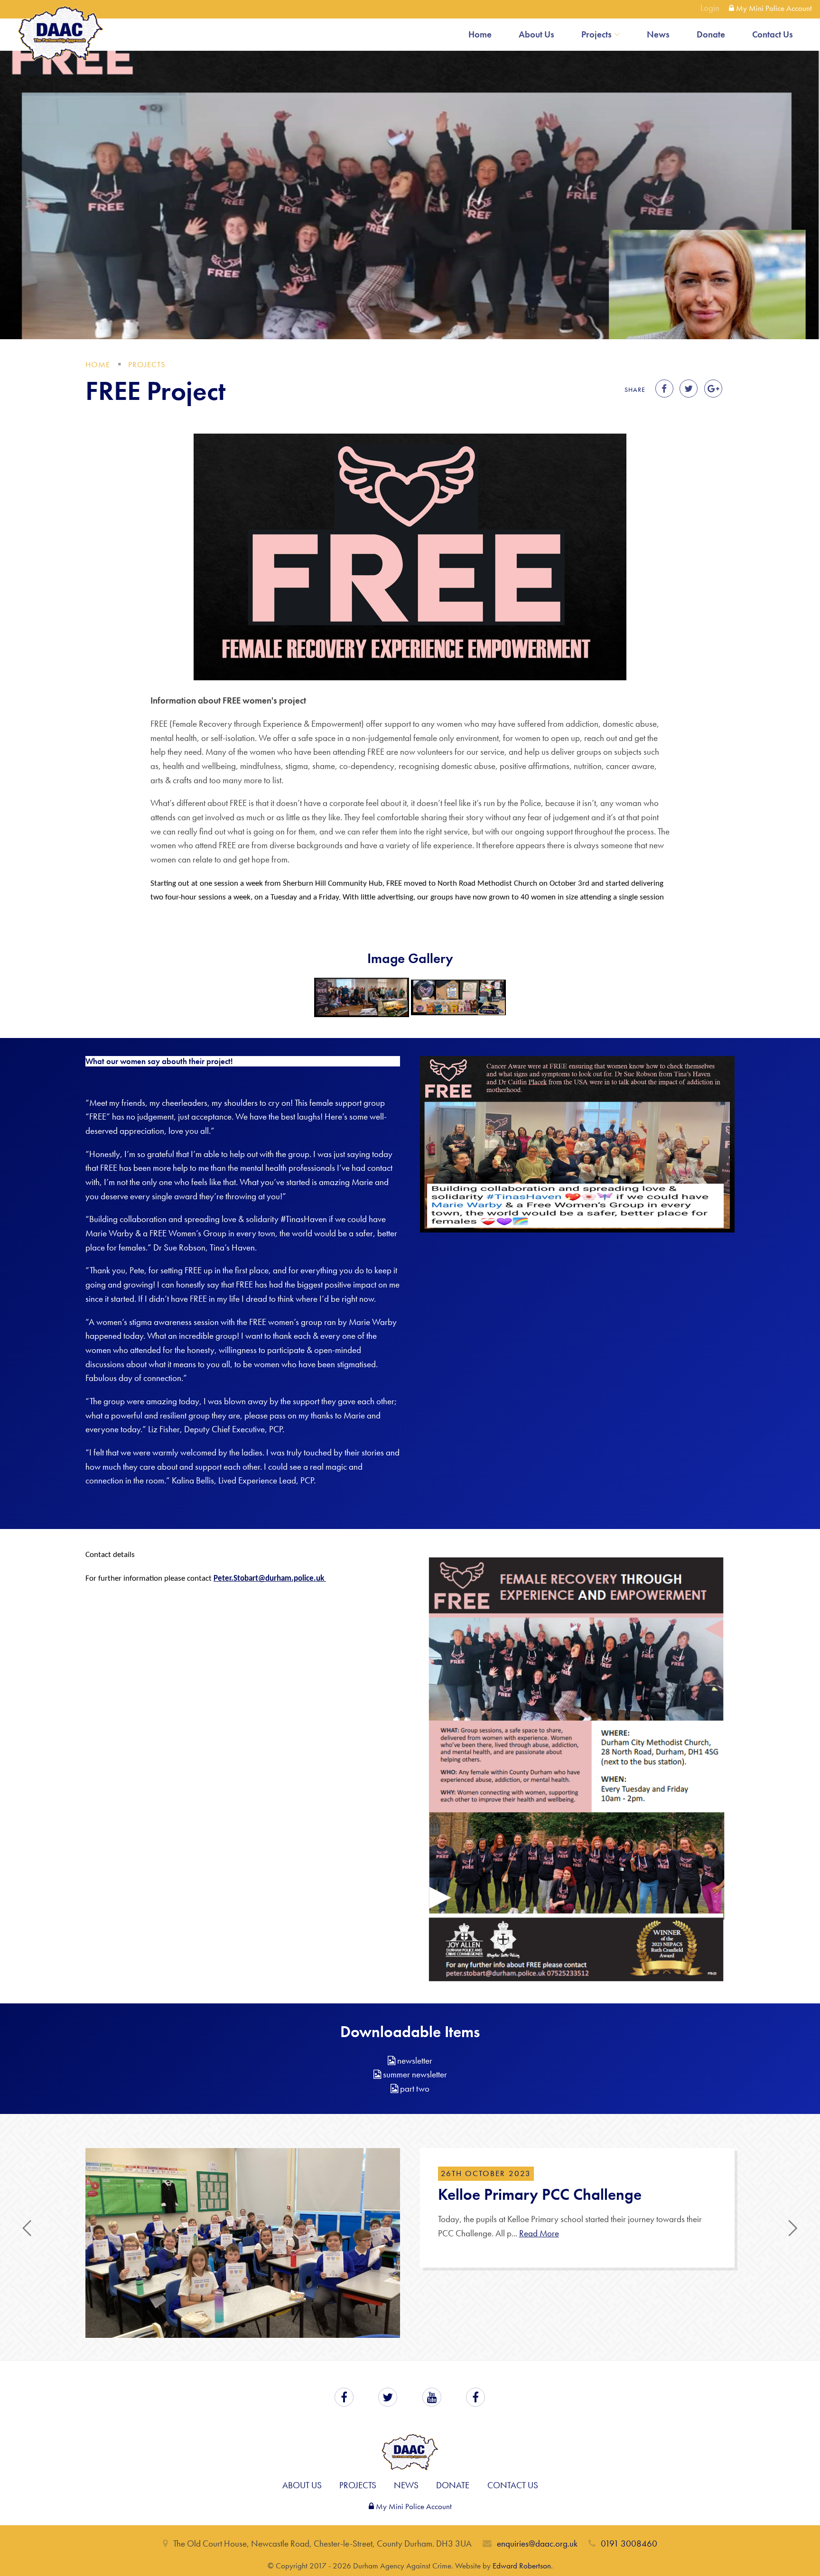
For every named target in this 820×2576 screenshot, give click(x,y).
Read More (536, 2233)
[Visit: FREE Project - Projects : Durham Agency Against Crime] (664, 389)
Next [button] (793, 2279)
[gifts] (458, 997)
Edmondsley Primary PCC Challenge (560, 2194)
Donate (711, 34)
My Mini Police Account (773, 8)
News (658, 34)
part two (414, 2089)
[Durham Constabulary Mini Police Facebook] (475, 2509)
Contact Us (773, 34)
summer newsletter (414, 2074)
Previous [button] (27, 2279)
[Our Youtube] (432, 2509)
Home (480, 34)
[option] (410, 2293)
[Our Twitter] (388, 2509)
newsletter (414, 2061)
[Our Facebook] (344, 2509)
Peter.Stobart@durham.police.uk (270, 1579)
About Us (536, 34)
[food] (362, 997)
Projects (596, 34)
